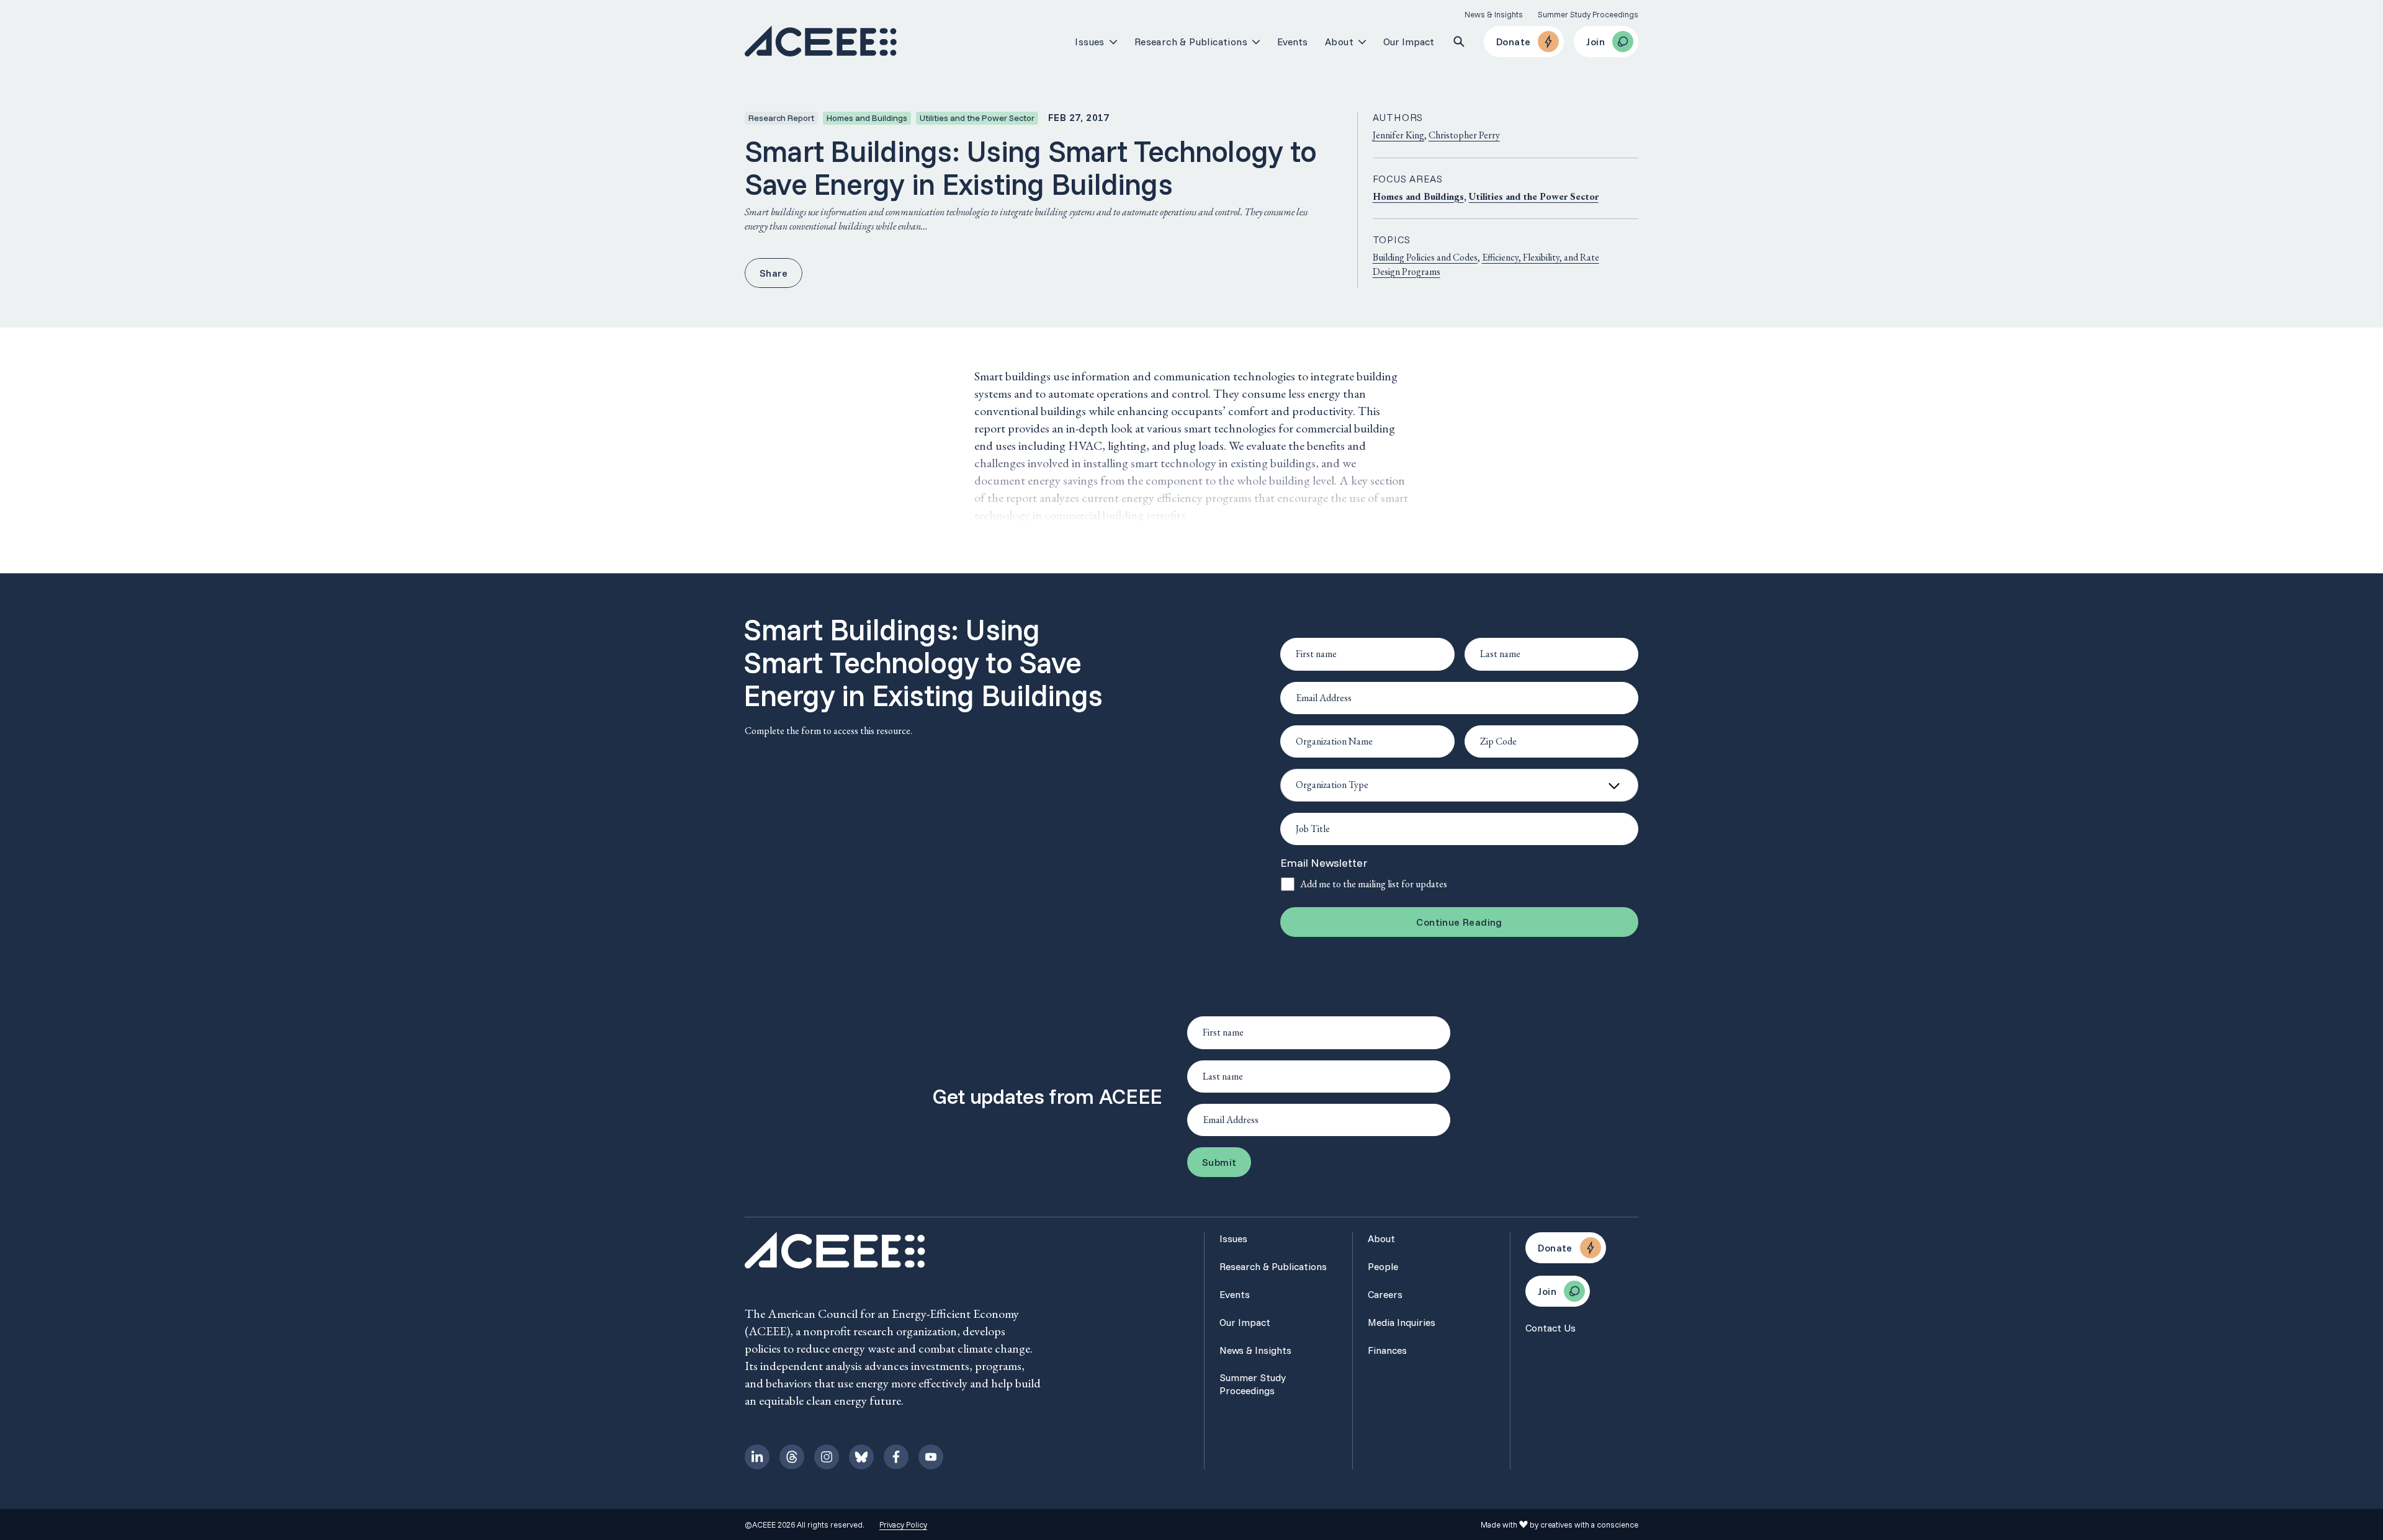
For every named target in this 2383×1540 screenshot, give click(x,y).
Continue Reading (1459, 922)
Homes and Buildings (1418, 196)
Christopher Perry (1464, 135)
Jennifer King (1398, 135)
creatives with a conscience (1589, 1524)
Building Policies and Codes (1425, 257)
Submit (1219, 1162)
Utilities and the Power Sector (1534, 196)
